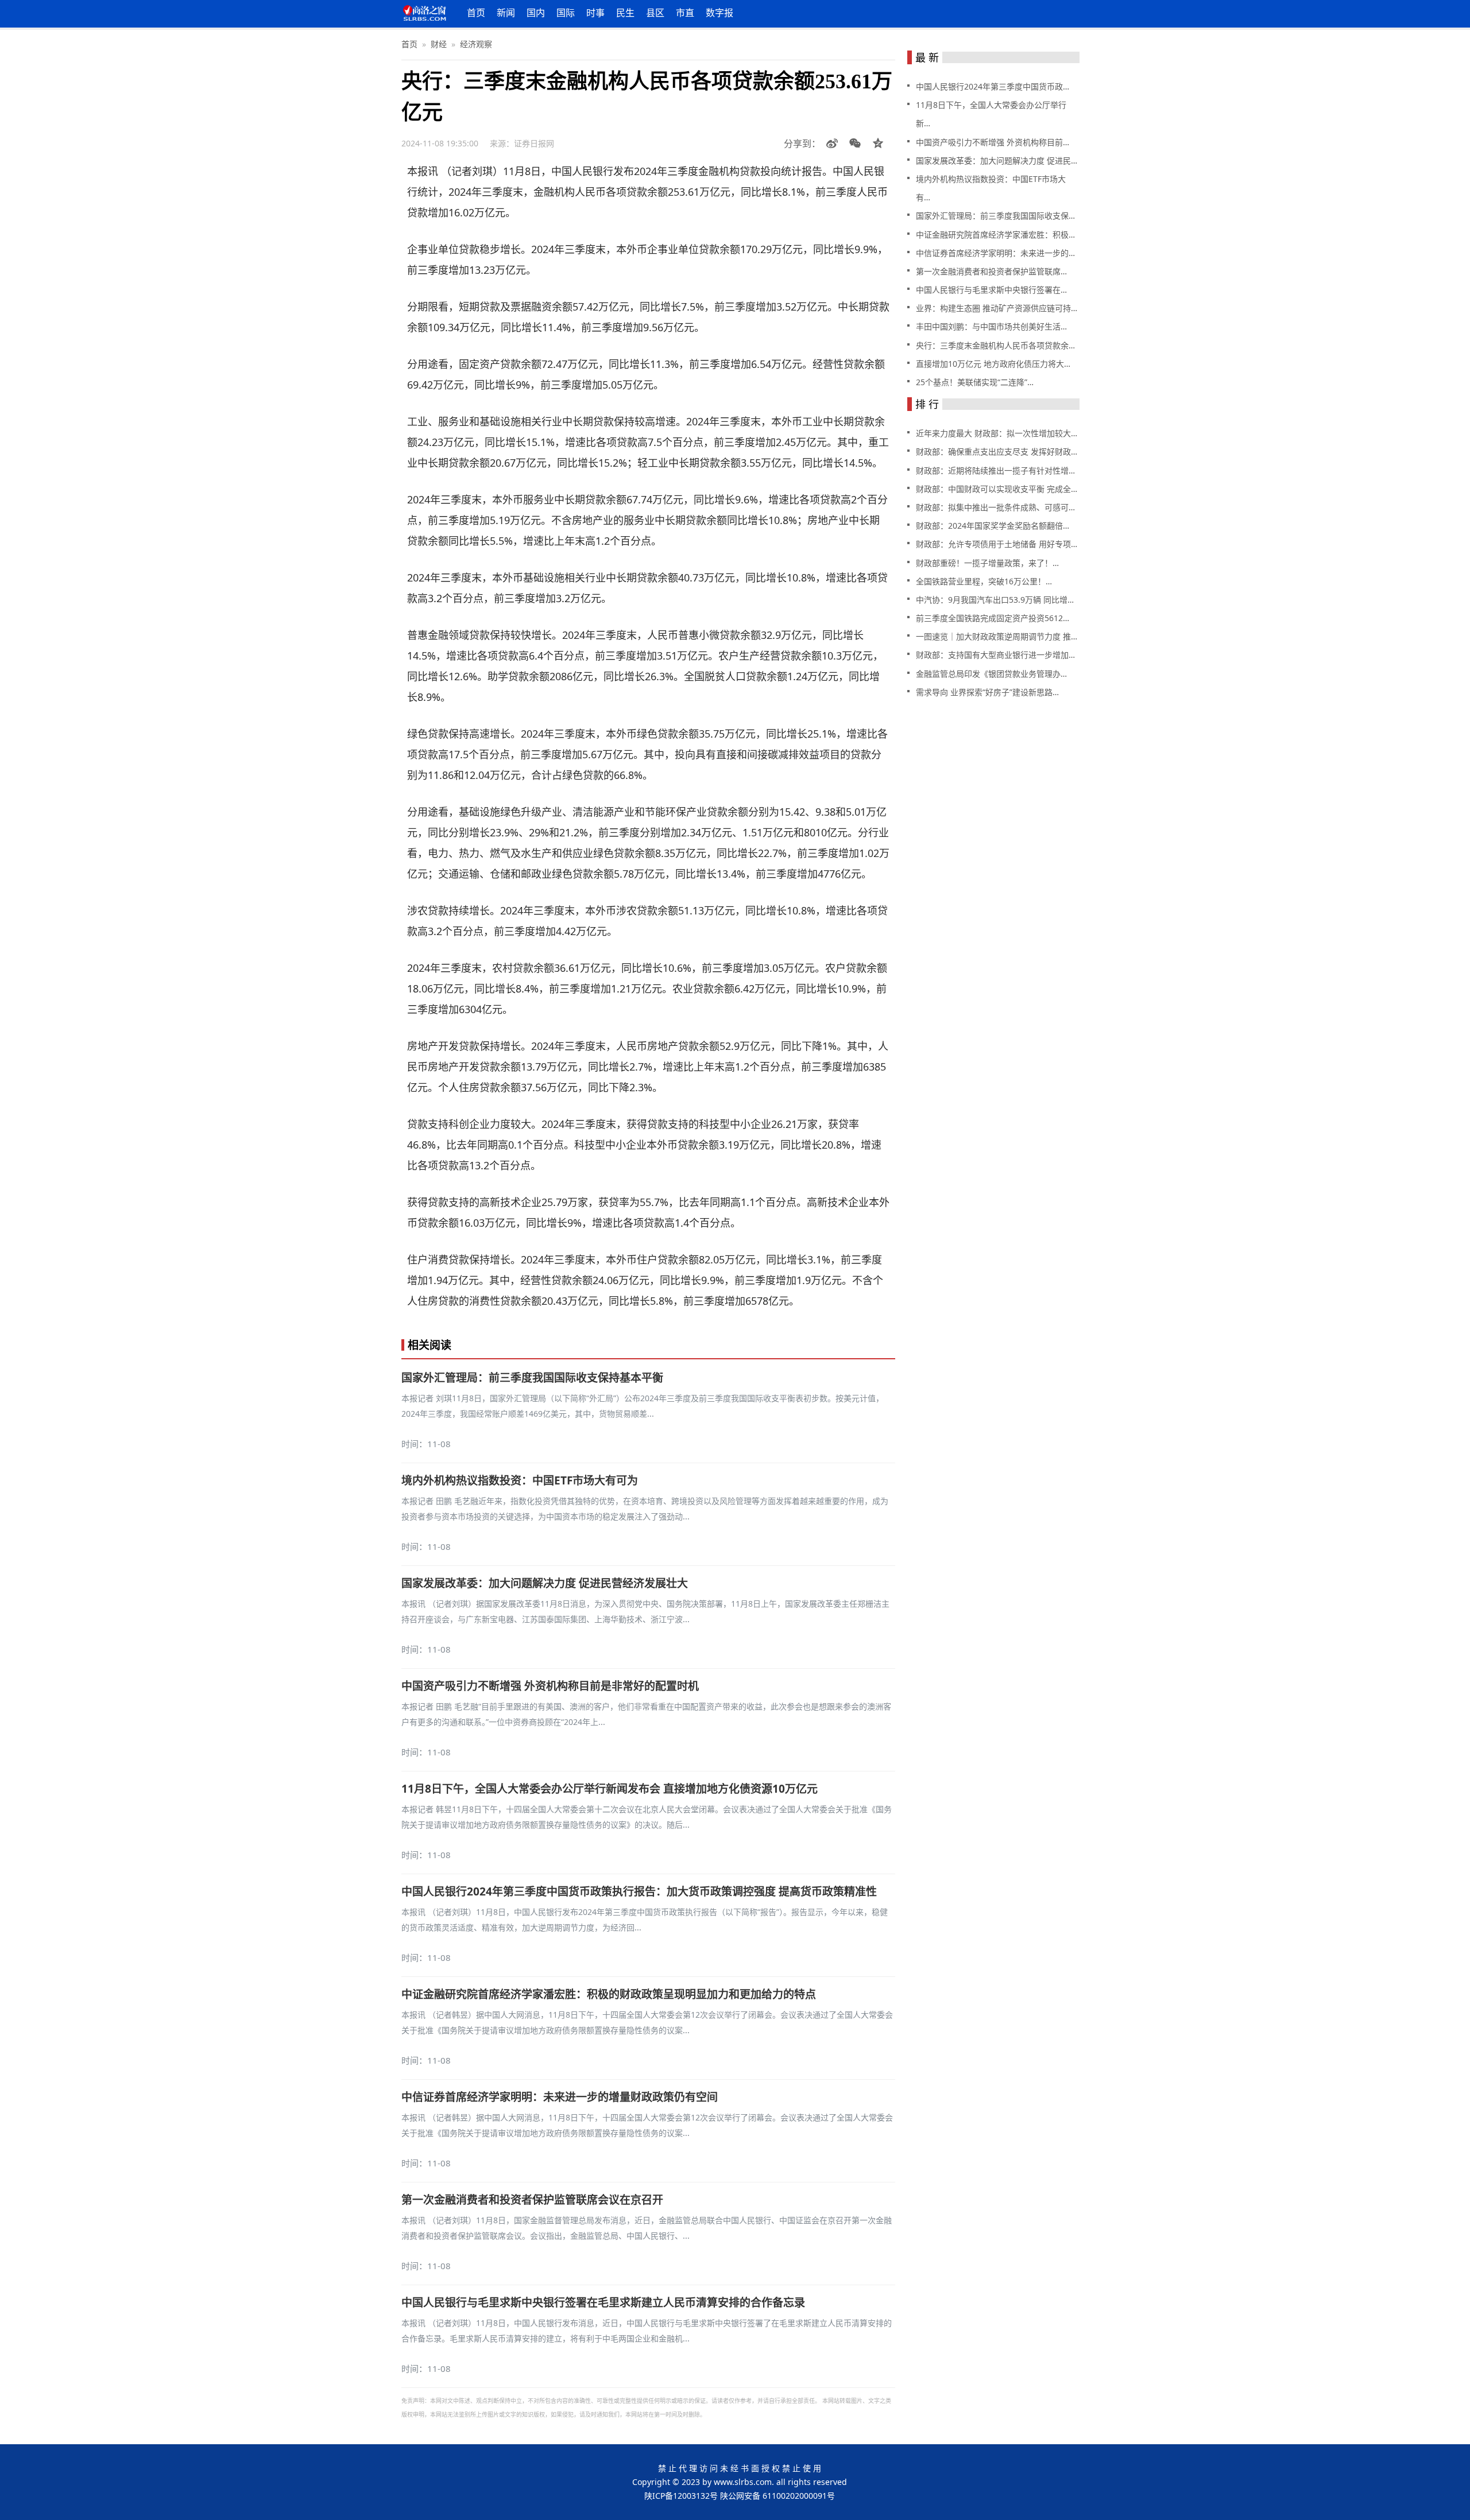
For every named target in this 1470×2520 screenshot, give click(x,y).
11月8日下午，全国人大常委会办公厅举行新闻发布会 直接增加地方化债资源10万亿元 (610, 1789)
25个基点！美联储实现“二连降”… (975, 382)
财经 (439, 44)
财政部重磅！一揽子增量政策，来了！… (987, 563)
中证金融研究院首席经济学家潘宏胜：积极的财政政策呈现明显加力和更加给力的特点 (609, 1994)
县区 (655, 13)
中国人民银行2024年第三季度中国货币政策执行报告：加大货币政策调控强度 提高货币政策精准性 (639, 1891)
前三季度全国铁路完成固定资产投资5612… (993, 618)
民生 (625, 13)
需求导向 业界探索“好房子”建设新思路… (987, 692)
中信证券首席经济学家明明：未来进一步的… (995, 253)
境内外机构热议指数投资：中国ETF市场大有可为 (520, 1480)
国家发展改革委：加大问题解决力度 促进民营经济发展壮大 (545, 1583)
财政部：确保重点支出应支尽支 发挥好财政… (997, 451)
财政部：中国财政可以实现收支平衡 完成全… (997, 489)
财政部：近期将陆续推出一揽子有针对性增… (995, 470)
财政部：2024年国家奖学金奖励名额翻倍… (993, 526)
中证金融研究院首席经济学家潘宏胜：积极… (995, 234)
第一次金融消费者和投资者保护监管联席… (991, 271)
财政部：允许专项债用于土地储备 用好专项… (997, 544)
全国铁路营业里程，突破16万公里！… (984, 581)
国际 (566, 13)
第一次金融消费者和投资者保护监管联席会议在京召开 (532, 2200)
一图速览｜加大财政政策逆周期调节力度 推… (997, 636)
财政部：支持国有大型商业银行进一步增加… (995, 655)
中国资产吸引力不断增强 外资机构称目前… (993, 142)
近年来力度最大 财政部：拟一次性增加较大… (997, 433)
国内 (536, 13)
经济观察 (476, 44)
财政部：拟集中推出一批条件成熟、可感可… (995, 507)
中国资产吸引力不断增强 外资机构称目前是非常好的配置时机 (550, 1686)
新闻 (506, 13)
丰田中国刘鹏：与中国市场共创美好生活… (991, 326)
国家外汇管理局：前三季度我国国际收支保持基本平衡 (532, 1378)
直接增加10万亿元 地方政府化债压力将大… (993, 364)
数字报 (719, 13)
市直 (685, 13)
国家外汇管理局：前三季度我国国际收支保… (995, 216)
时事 (595, 13)
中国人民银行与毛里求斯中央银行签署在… (991, 290)
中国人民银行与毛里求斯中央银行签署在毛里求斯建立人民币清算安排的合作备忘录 (603, 2302)
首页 (476, 13)
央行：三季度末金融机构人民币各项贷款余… (995, 345)
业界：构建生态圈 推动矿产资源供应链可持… (997, 308)
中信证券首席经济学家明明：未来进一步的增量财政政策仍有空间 (560, 2097)
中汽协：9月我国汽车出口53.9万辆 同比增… (995, 600)
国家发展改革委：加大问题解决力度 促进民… (997, 160)
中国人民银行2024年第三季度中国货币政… (993, 86)
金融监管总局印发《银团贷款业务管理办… (991, 674)
